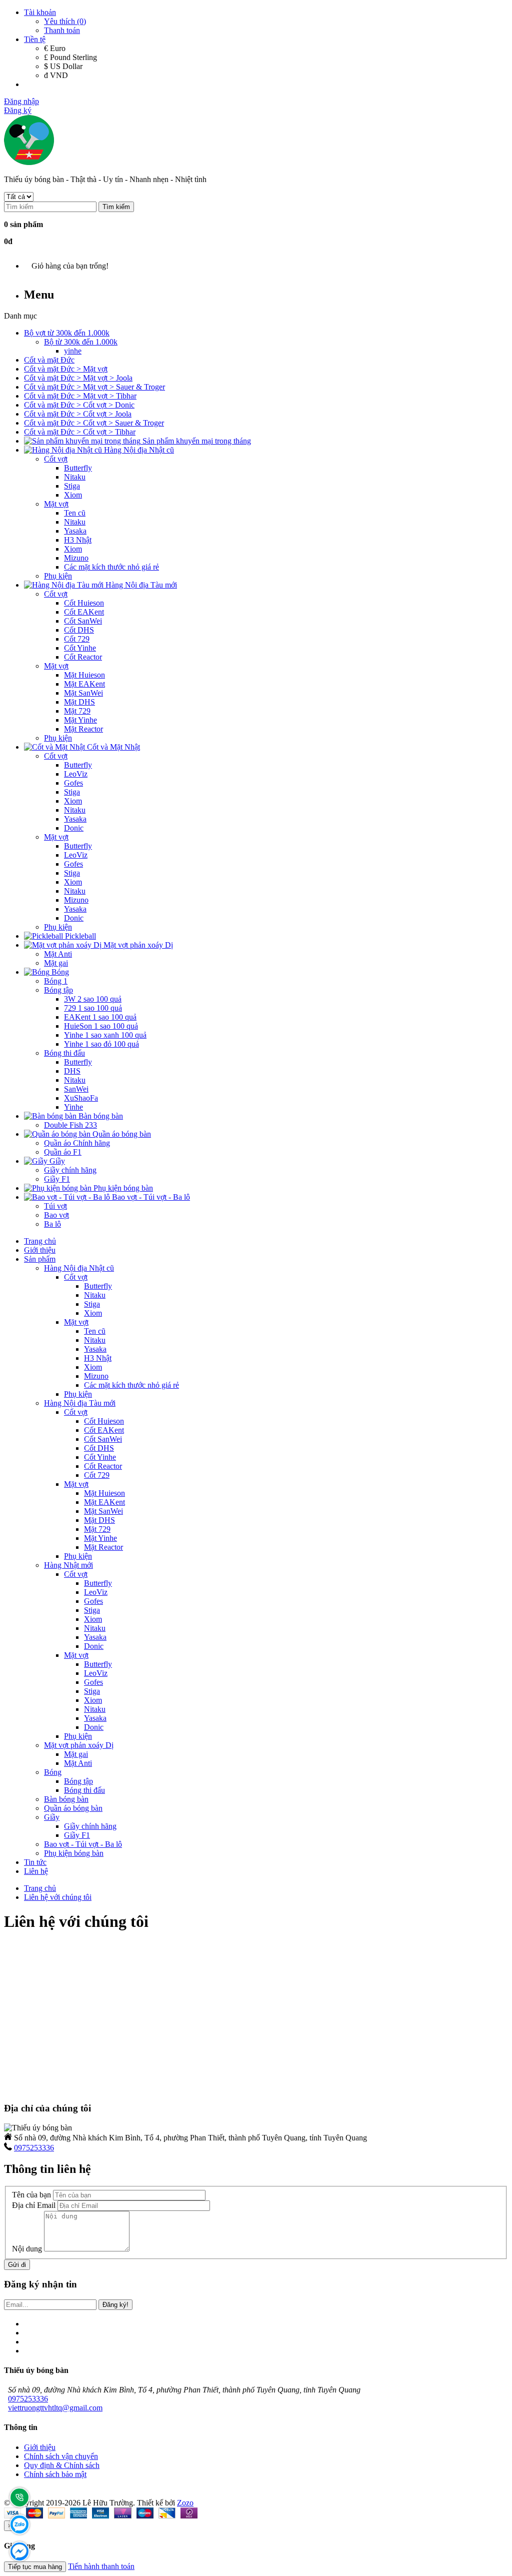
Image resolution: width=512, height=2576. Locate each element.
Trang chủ (40, 1888)
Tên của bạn (31, 2195)
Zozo (185, 2503)
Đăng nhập (21, 101)
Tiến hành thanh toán (101, 2566)
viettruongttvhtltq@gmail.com (55, 2408)
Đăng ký (18, 110)
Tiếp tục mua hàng (35, 2567)
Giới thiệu (40, 2447)
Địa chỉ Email (34, 2205)
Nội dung (27, 2249)
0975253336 (34, 2148)
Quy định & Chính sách (62, 2465)
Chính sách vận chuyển (61, 2456)
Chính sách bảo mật (55, 2474)
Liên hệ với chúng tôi (58, 1897)
